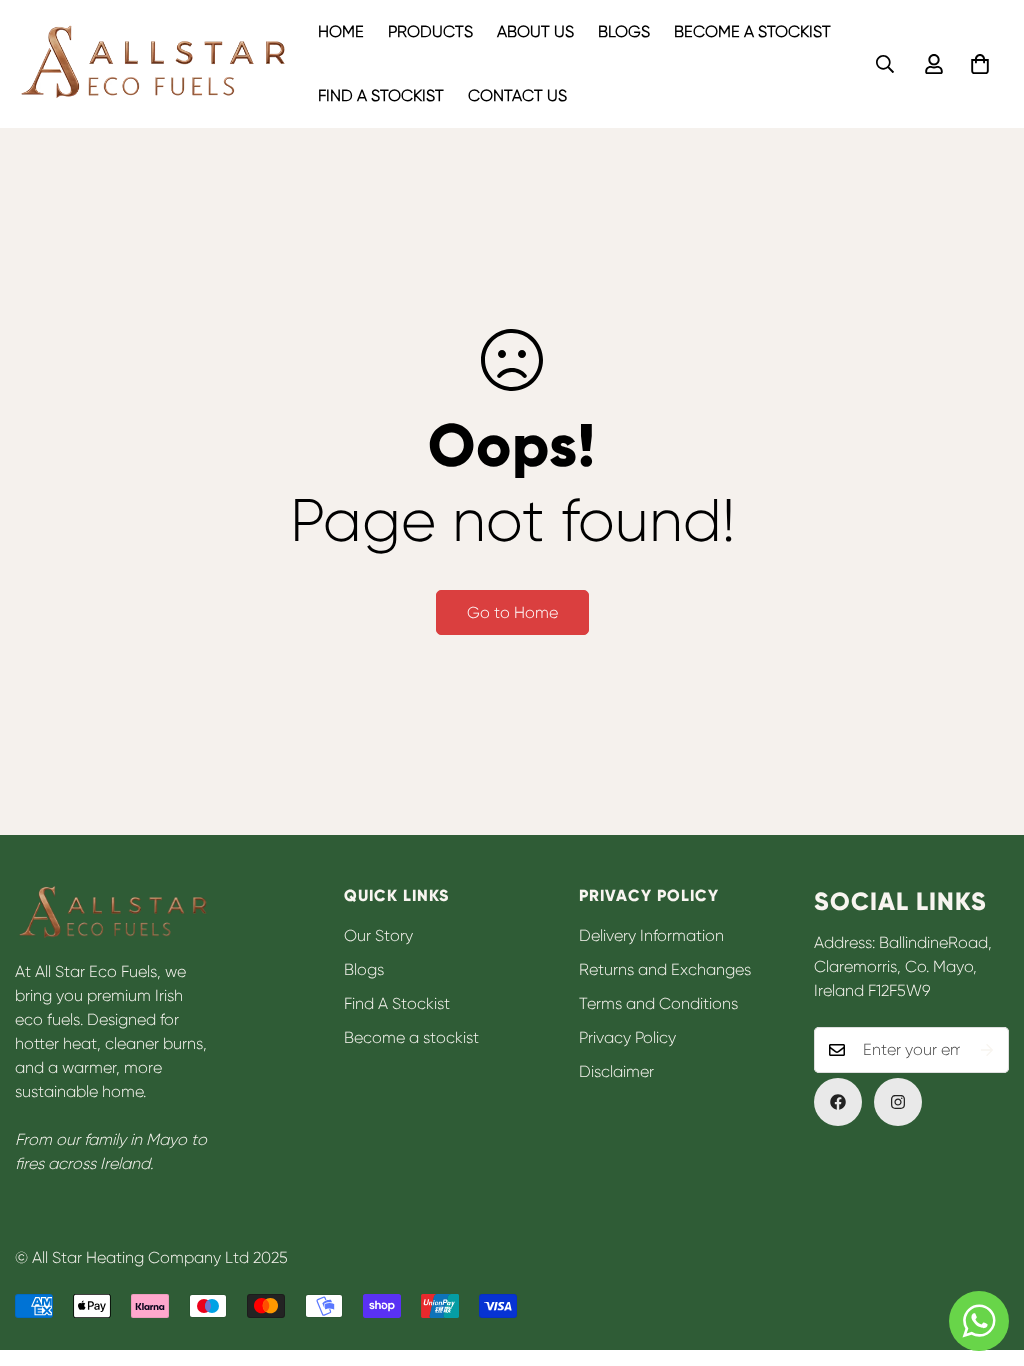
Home (341, 31)
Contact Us (517, 95)
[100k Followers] (898, 1102)
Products (430, 31)
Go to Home (512, 612)
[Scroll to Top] (985, 1257)
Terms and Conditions (658, 1003)
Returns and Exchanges (665, 969)
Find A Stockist (381, 95)
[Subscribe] (987, 1050)
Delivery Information (651, 935)
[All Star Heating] (152, 64)
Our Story (378, 935)
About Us (535, 31)
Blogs (624, 31)
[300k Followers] (838, 1102)
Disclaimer (616, 1071)
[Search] (885, 64)
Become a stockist (752, 31)
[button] (980, 64)
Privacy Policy (627, 1037)
